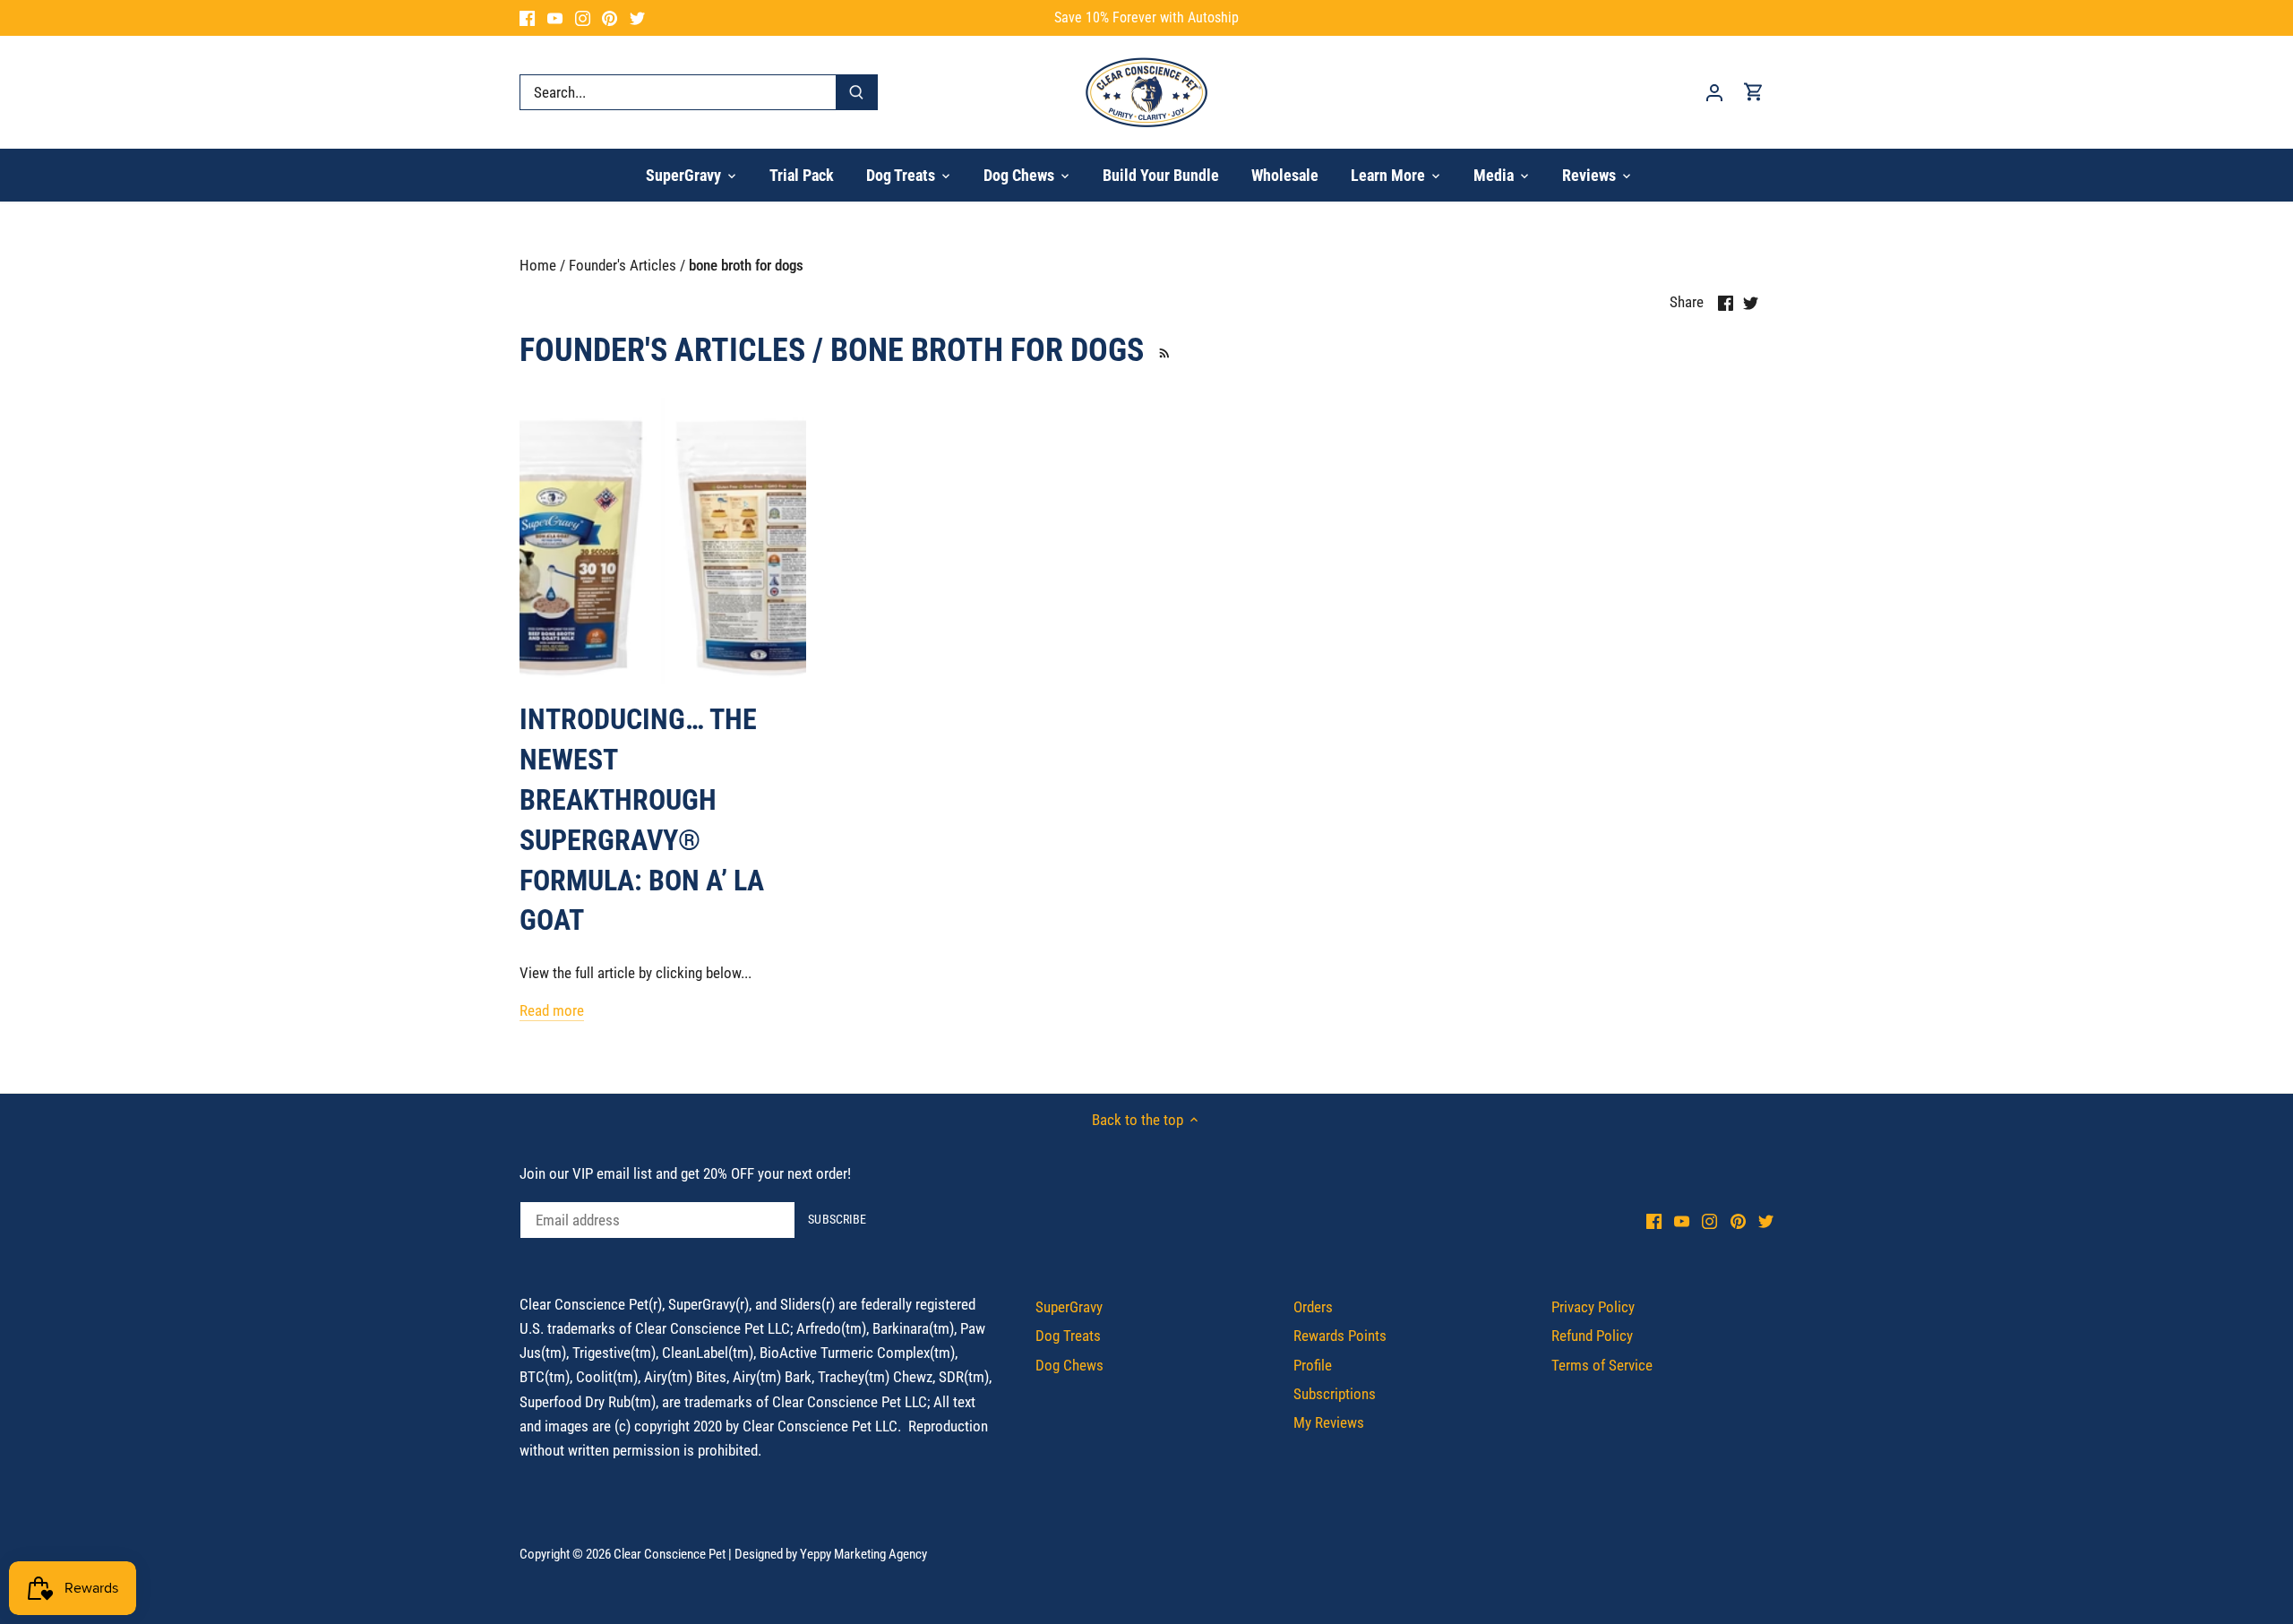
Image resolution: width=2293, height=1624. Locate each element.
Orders (1313, 1307)
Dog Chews (1069, 1365)
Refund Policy (1592, 1336)
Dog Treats (1068, 1336)
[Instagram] (583, 18)
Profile (1313, 1365)
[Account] (1714, 92)
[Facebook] (527, 18)
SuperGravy (1069, 1307)
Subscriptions (1335, 1394)
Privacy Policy (1593, 1307)
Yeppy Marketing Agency (863, 1554)
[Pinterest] (610, 18)
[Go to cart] (1754, 92)
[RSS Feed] (1161, 350)
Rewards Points (1340, 1336)
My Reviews (1329, 1422)
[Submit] (856, 92)
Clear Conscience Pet (670, 1554)
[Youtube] (555, 18)
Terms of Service (1602, 1365)
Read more (552, 1010)
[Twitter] (637, 18)
